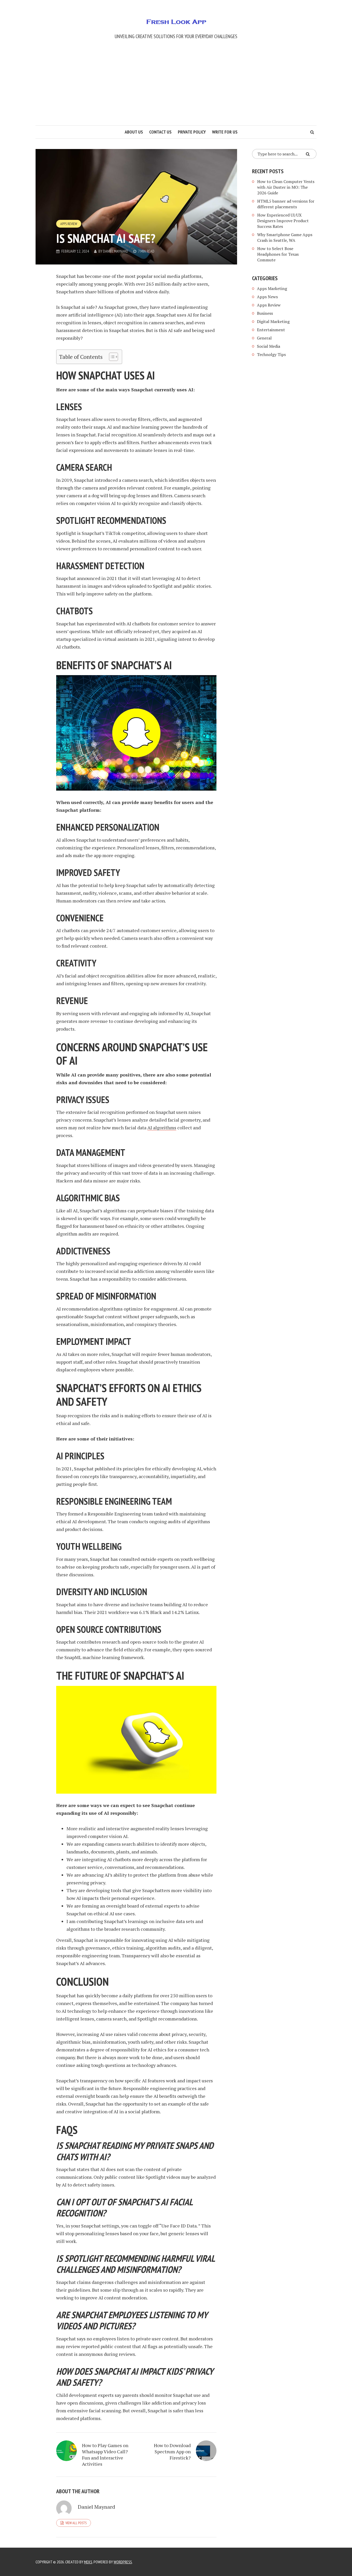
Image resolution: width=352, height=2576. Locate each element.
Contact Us (160, 132)
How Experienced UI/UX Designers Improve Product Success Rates (283, 221)
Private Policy (192, 132)
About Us (134, 132)
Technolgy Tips (271, 354)
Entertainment (271, 330)
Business (265, 313)
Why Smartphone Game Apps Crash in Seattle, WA (285, 237)
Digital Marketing (273, 321)
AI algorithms (162, 1128)
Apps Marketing (273, 288)
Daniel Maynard (116, 251)
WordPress (123, 2562)
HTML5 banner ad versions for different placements (286, 204)
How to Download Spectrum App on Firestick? (172, 2451)
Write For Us (225, 132)
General (264, 338)
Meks (88, 2562)
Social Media (269, 346)
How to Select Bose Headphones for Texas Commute (278, 254)
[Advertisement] (176, 87)
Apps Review (69, 224)
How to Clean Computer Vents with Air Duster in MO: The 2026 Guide (286, 187)
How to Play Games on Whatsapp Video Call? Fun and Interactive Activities (105, 2455)
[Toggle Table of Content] (111, 357)
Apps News (267, 297)
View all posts (76, 2523)
